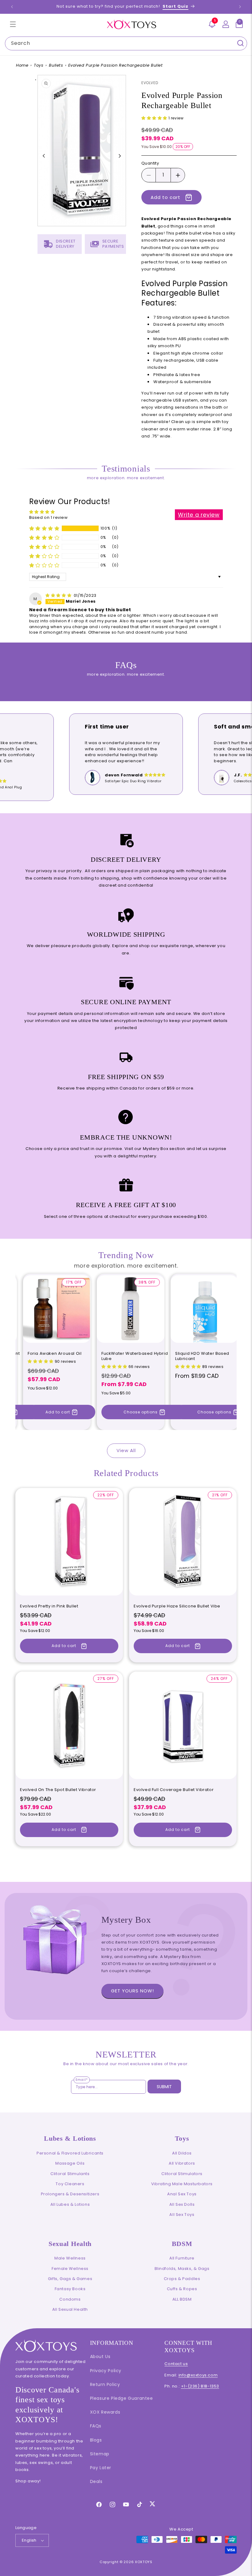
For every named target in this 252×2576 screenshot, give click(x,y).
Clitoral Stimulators (182, 2174)
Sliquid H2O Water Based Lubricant (202, 1356)
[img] (59, 595)
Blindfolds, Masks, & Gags (182, 2269)
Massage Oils (70, 2163)
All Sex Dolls (182, 2204)
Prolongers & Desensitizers (70, 2194)
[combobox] (126, 43)
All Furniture (182, 2258)
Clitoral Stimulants (70, 2174)
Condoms (70, 2299)
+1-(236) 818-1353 (200, 2386)
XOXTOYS (144, 2562)
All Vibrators (182, 2163)
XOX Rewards (105, 2412)
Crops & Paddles (182, 2279)
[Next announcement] (240, 7)
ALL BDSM (182, 2299)
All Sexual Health (70, 2309)
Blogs (96, 2440)
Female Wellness (70, 2269)
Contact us (176, 2364)
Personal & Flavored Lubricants (70, 2153)
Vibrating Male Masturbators (182, 2184)
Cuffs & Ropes (182, 2289)
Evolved (150, 83)
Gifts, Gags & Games (70, 2279)
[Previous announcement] (12, 7)
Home (22, 65)
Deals (96, 2481)
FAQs (96, 2426)
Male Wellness (70, 2258)
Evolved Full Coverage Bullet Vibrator (174, 1790)
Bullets (56, 65)
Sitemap (100, 2454)
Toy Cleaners (70, 2184)
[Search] (240, 43)
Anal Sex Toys (182, 2194)
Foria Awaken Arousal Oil (55, 1354)
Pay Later (101, 2468)
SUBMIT (164, 2087)
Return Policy (105, 2384)
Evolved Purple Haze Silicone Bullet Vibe (177, 1606)
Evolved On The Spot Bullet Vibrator (58, 1790)
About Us (100, 2356)
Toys (39, 65)
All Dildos (182, 2153)
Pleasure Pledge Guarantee (122, 2398)
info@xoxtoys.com (198, 2375)
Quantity (150, 163)
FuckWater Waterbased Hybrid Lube (135, 1356)
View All (126, 1450)
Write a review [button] (199, 515)
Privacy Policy (106, 2371)
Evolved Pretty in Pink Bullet (49, 1606)
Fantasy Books (70, 2289)
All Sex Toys (182, 2215)
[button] (13, 24)
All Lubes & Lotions (70, 2204)
